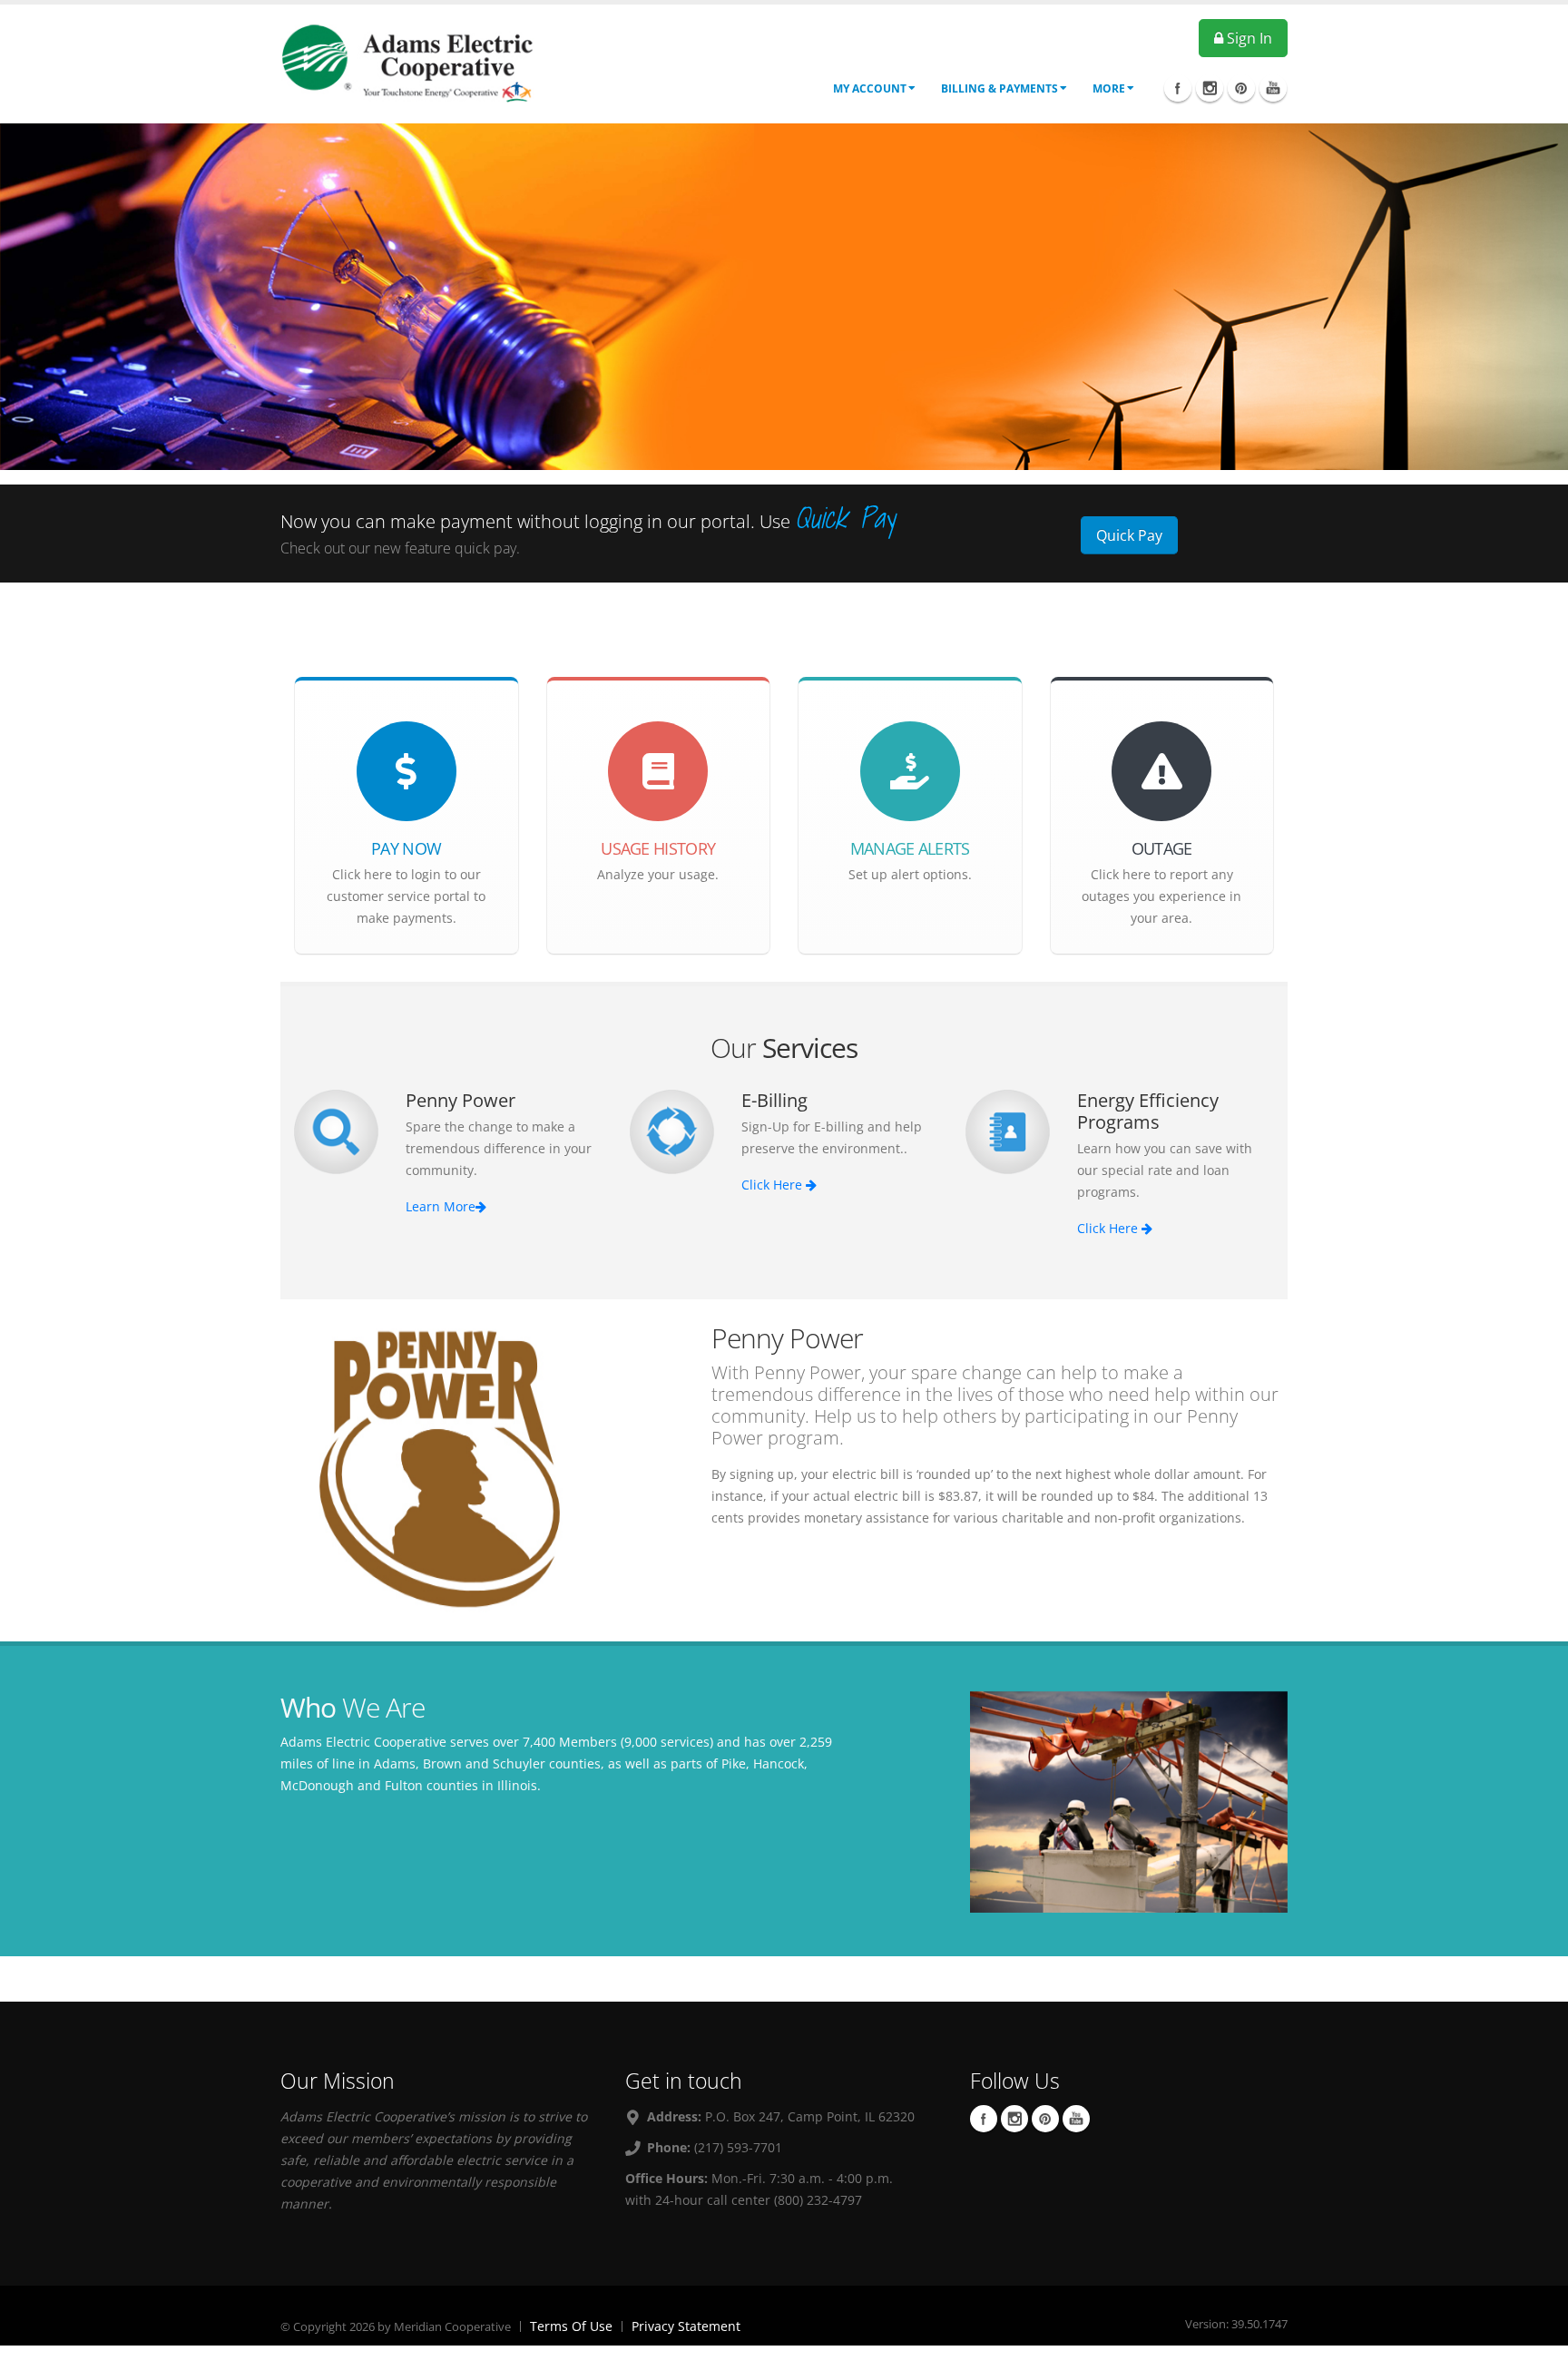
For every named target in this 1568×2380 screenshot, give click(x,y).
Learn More (441, 1206)
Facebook (984, 2119)
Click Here (774, 1185)
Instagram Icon (1210, 88)
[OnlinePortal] (407, 62)
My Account (870, 88)
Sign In (1248, 38)
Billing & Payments (1000, 88)
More (1109, 88)
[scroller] (1537, 2358)
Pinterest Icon (1241, 88)
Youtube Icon (1273, 88)
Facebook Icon (1178, 88)
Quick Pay (1129, 535)
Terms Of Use (571, 2326)
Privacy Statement (686, 2326)
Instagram (1014, 2119)
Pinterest (1045, 2119)
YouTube (1076, 2119)
